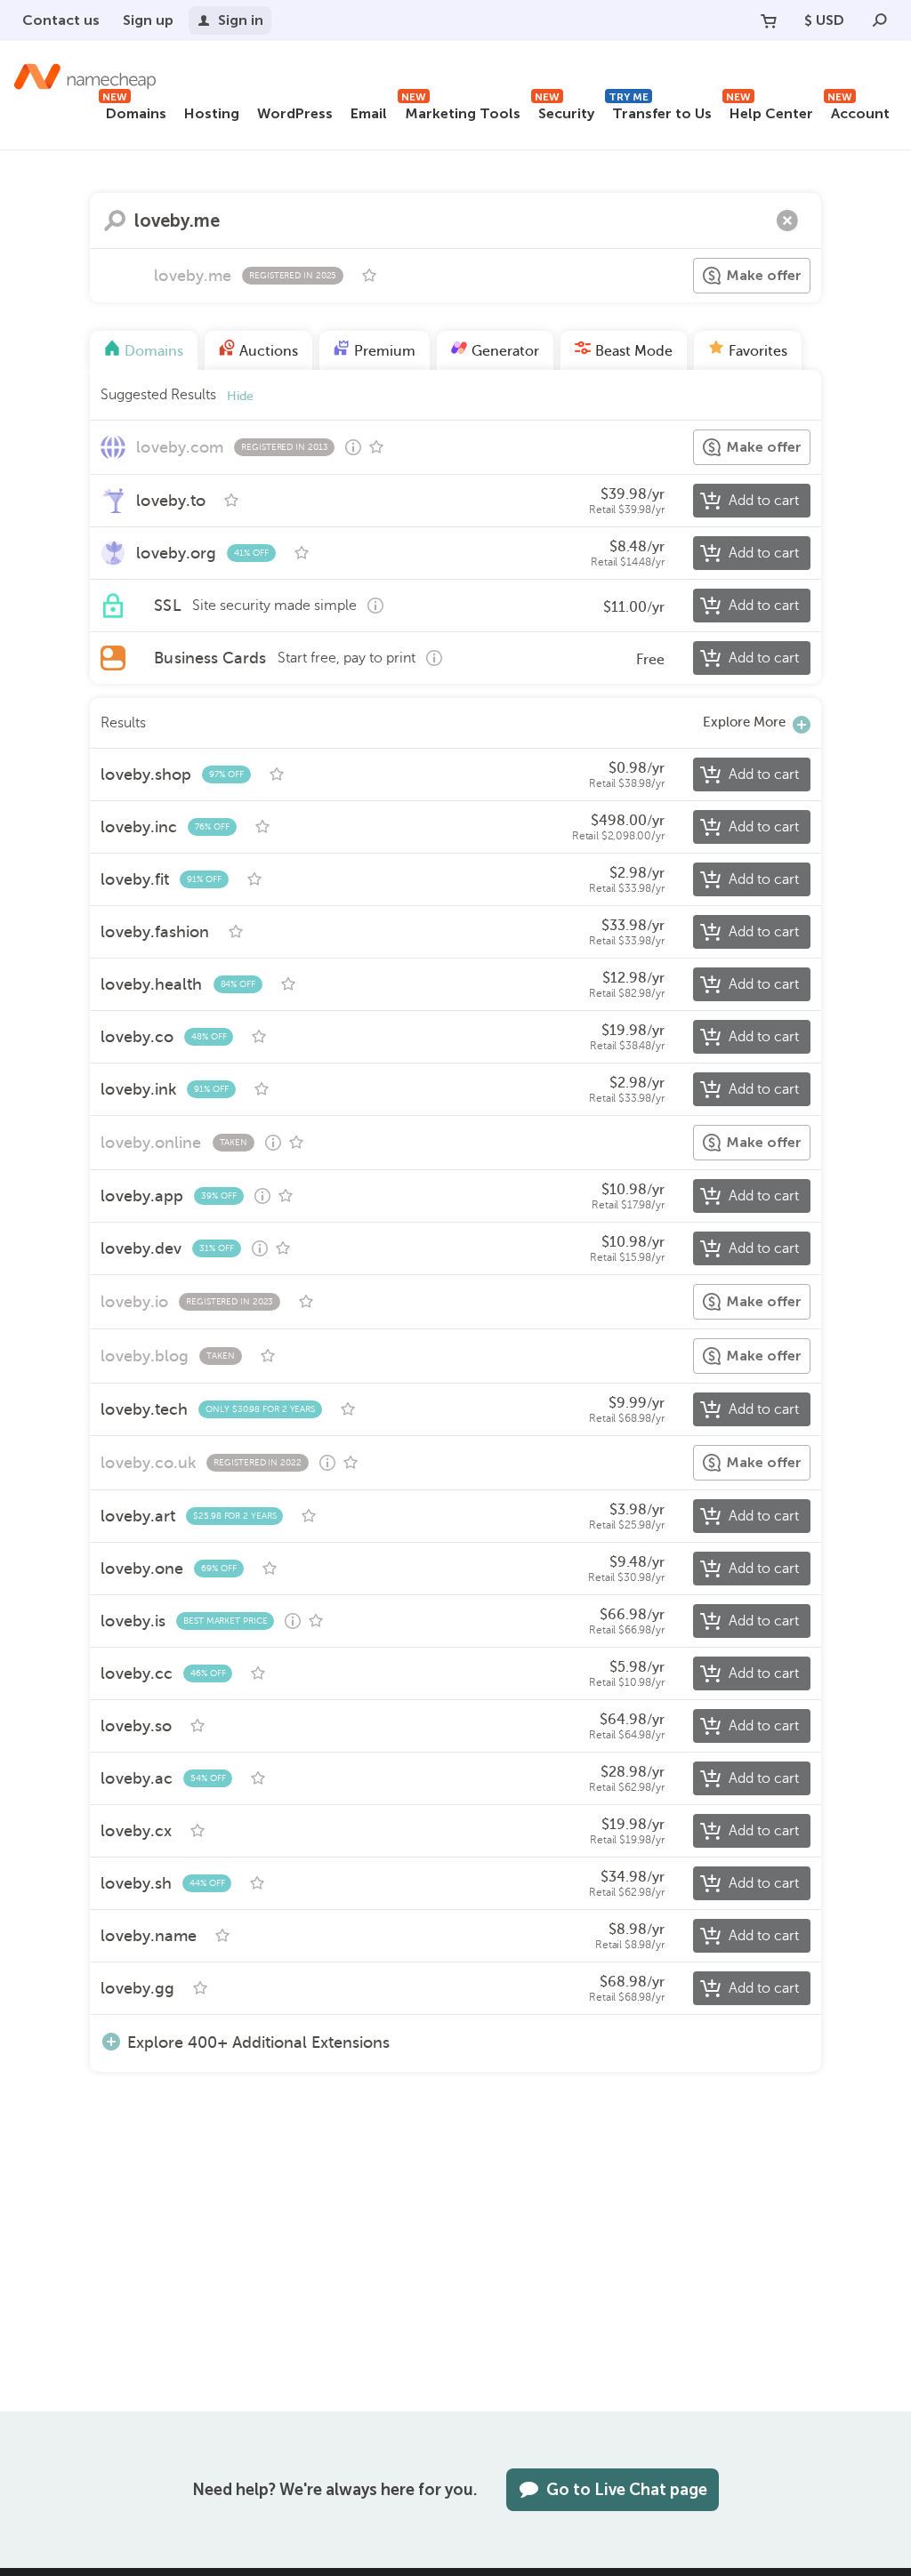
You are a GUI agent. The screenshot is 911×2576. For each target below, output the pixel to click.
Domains (134, 111)
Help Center (770, 111)
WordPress (295, 113)
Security (564, 111)
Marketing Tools (461, 111)
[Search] (880, 20)
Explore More (744, 722)
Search (115, 221)
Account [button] (859, 111)
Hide (240, 396)
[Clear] (787, 221)
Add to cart (764, 501)
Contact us (61, 20)
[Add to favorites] (369, 276)
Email (369, 113)
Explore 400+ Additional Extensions (258, 2042)
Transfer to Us (660, 111)
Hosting (212, 113)
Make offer (764, 275)
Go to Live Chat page (627, 2490)
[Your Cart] (769, 20)
